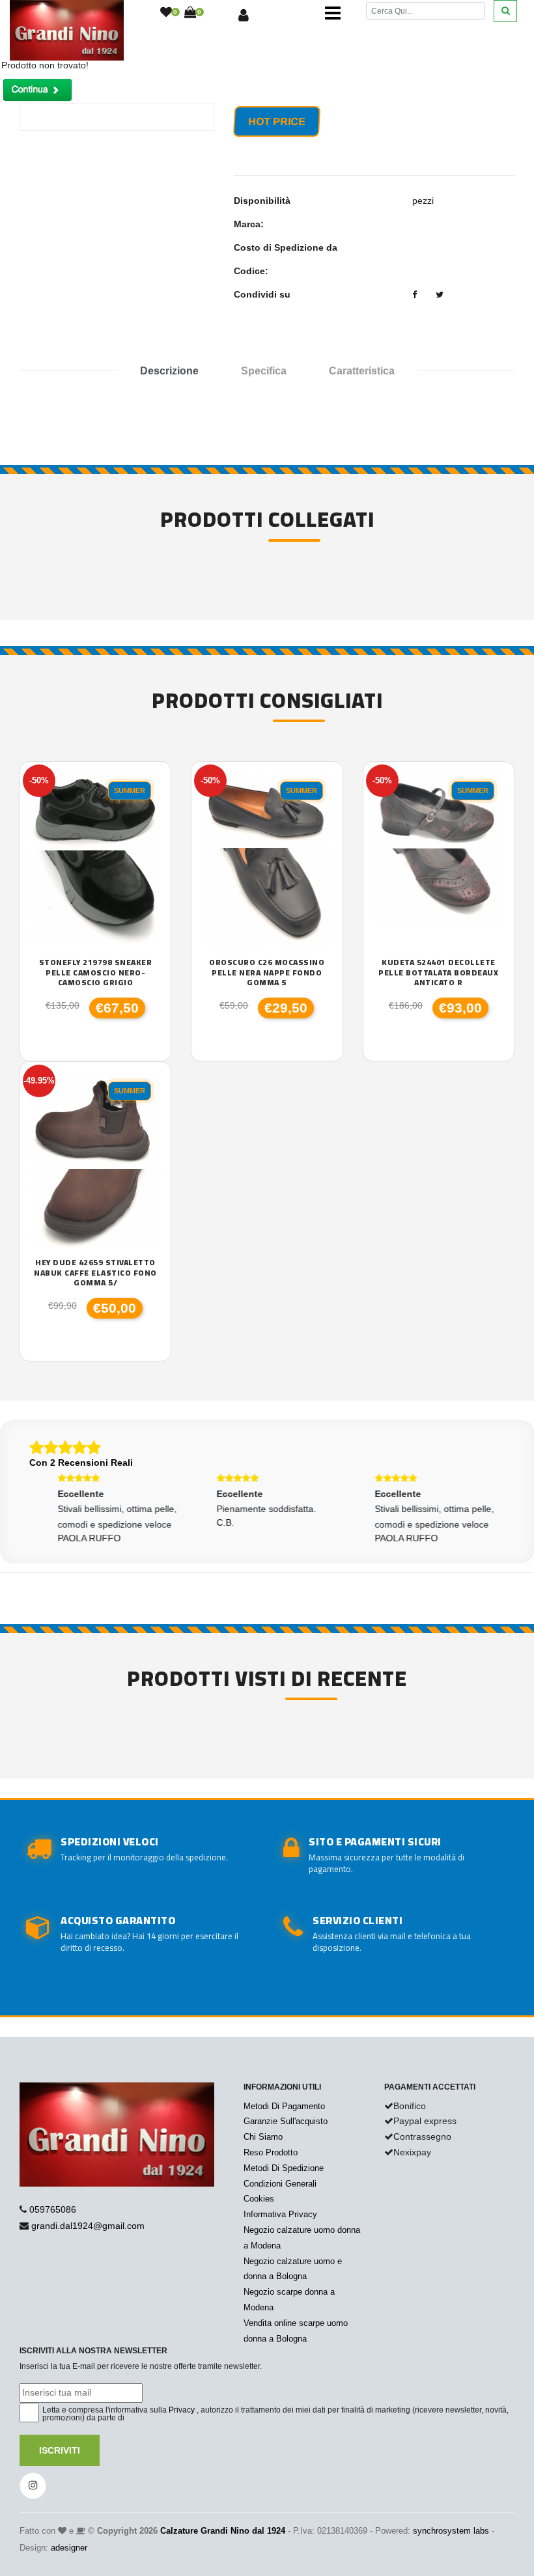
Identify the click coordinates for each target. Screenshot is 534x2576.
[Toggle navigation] (333, 13)
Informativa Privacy (280, 2214)
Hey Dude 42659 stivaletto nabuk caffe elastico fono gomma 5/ (95, 1273)
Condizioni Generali (280, 2184)
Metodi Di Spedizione (284, 2168)
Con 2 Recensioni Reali (81, 1463)
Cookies (259, 2199)
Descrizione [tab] (169, 371)
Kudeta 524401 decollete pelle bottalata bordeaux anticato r (438, 973)
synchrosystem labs (451, 2531)
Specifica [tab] (264, 371)
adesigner (69, 2548)
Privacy (182, 2410)
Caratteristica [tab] (362, 371)
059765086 (53, 2209)
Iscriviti (60, 2450)
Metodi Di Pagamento (284, 2106)
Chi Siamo (263, 2137)
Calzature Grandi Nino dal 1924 (223, 2531)
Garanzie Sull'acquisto (286, 2121)
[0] (166, 13)
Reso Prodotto (271, 2152)
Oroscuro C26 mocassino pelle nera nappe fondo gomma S (267, 973)
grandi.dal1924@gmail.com (88, 2226)
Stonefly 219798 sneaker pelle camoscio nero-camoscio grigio (96, 973)
